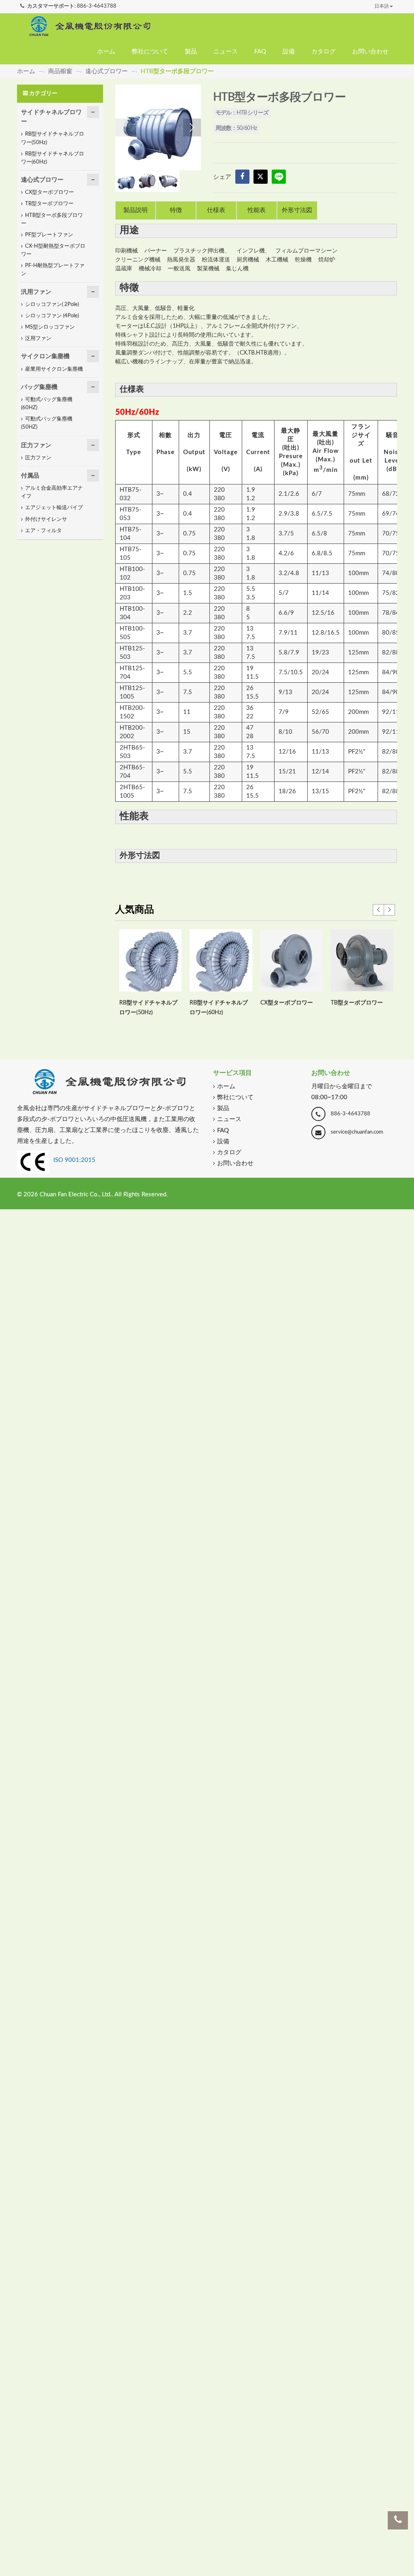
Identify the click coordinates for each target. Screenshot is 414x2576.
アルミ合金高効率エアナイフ (52, 492)
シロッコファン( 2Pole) (52, 305)
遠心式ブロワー (107, 71)
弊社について (150, 52)
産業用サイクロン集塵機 (54, 369)
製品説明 (135, 210)
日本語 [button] (382, 6)
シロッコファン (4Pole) (52, 316)
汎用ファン (36, 292)
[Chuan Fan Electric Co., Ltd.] (90, 26)
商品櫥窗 (60, 71)
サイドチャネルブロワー (51, 117)
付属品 (30, 476)
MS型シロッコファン (50, 327)
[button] (192, 127)
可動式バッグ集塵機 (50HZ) (47, 423)
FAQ (260, 52)
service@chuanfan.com (357, 1132)
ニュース (226, 52)
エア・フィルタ (43, 531)
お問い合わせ (370, 52)
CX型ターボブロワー (287, 1003)
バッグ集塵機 (39, 387)
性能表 (257, 210)
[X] (261, 177)
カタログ (323, 52)
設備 (289, 52)
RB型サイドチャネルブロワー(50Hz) (53, 138)
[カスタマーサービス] (398, 2520)
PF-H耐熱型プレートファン (53, 270)
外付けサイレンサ (46, 519)
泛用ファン (38, 339)
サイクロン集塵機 (45, 356)
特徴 (176, 210)
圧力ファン (36, 445)
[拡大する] (158, 127)
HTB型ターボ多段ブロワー (52, 220)
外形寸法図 (297, 210)
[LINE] (279, 177)
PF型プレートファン (49, 235)
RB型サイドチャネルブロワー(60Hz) (53, 158)
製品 (191, 52)
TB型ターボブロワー (357, 1003)
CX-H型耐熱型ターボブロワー (53, 250)
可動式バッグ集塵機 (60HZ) (47, 404)
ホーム (106, 52)
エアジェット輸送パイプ (54, 508)
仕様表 (216, 210)
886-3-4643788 (97, 6)
